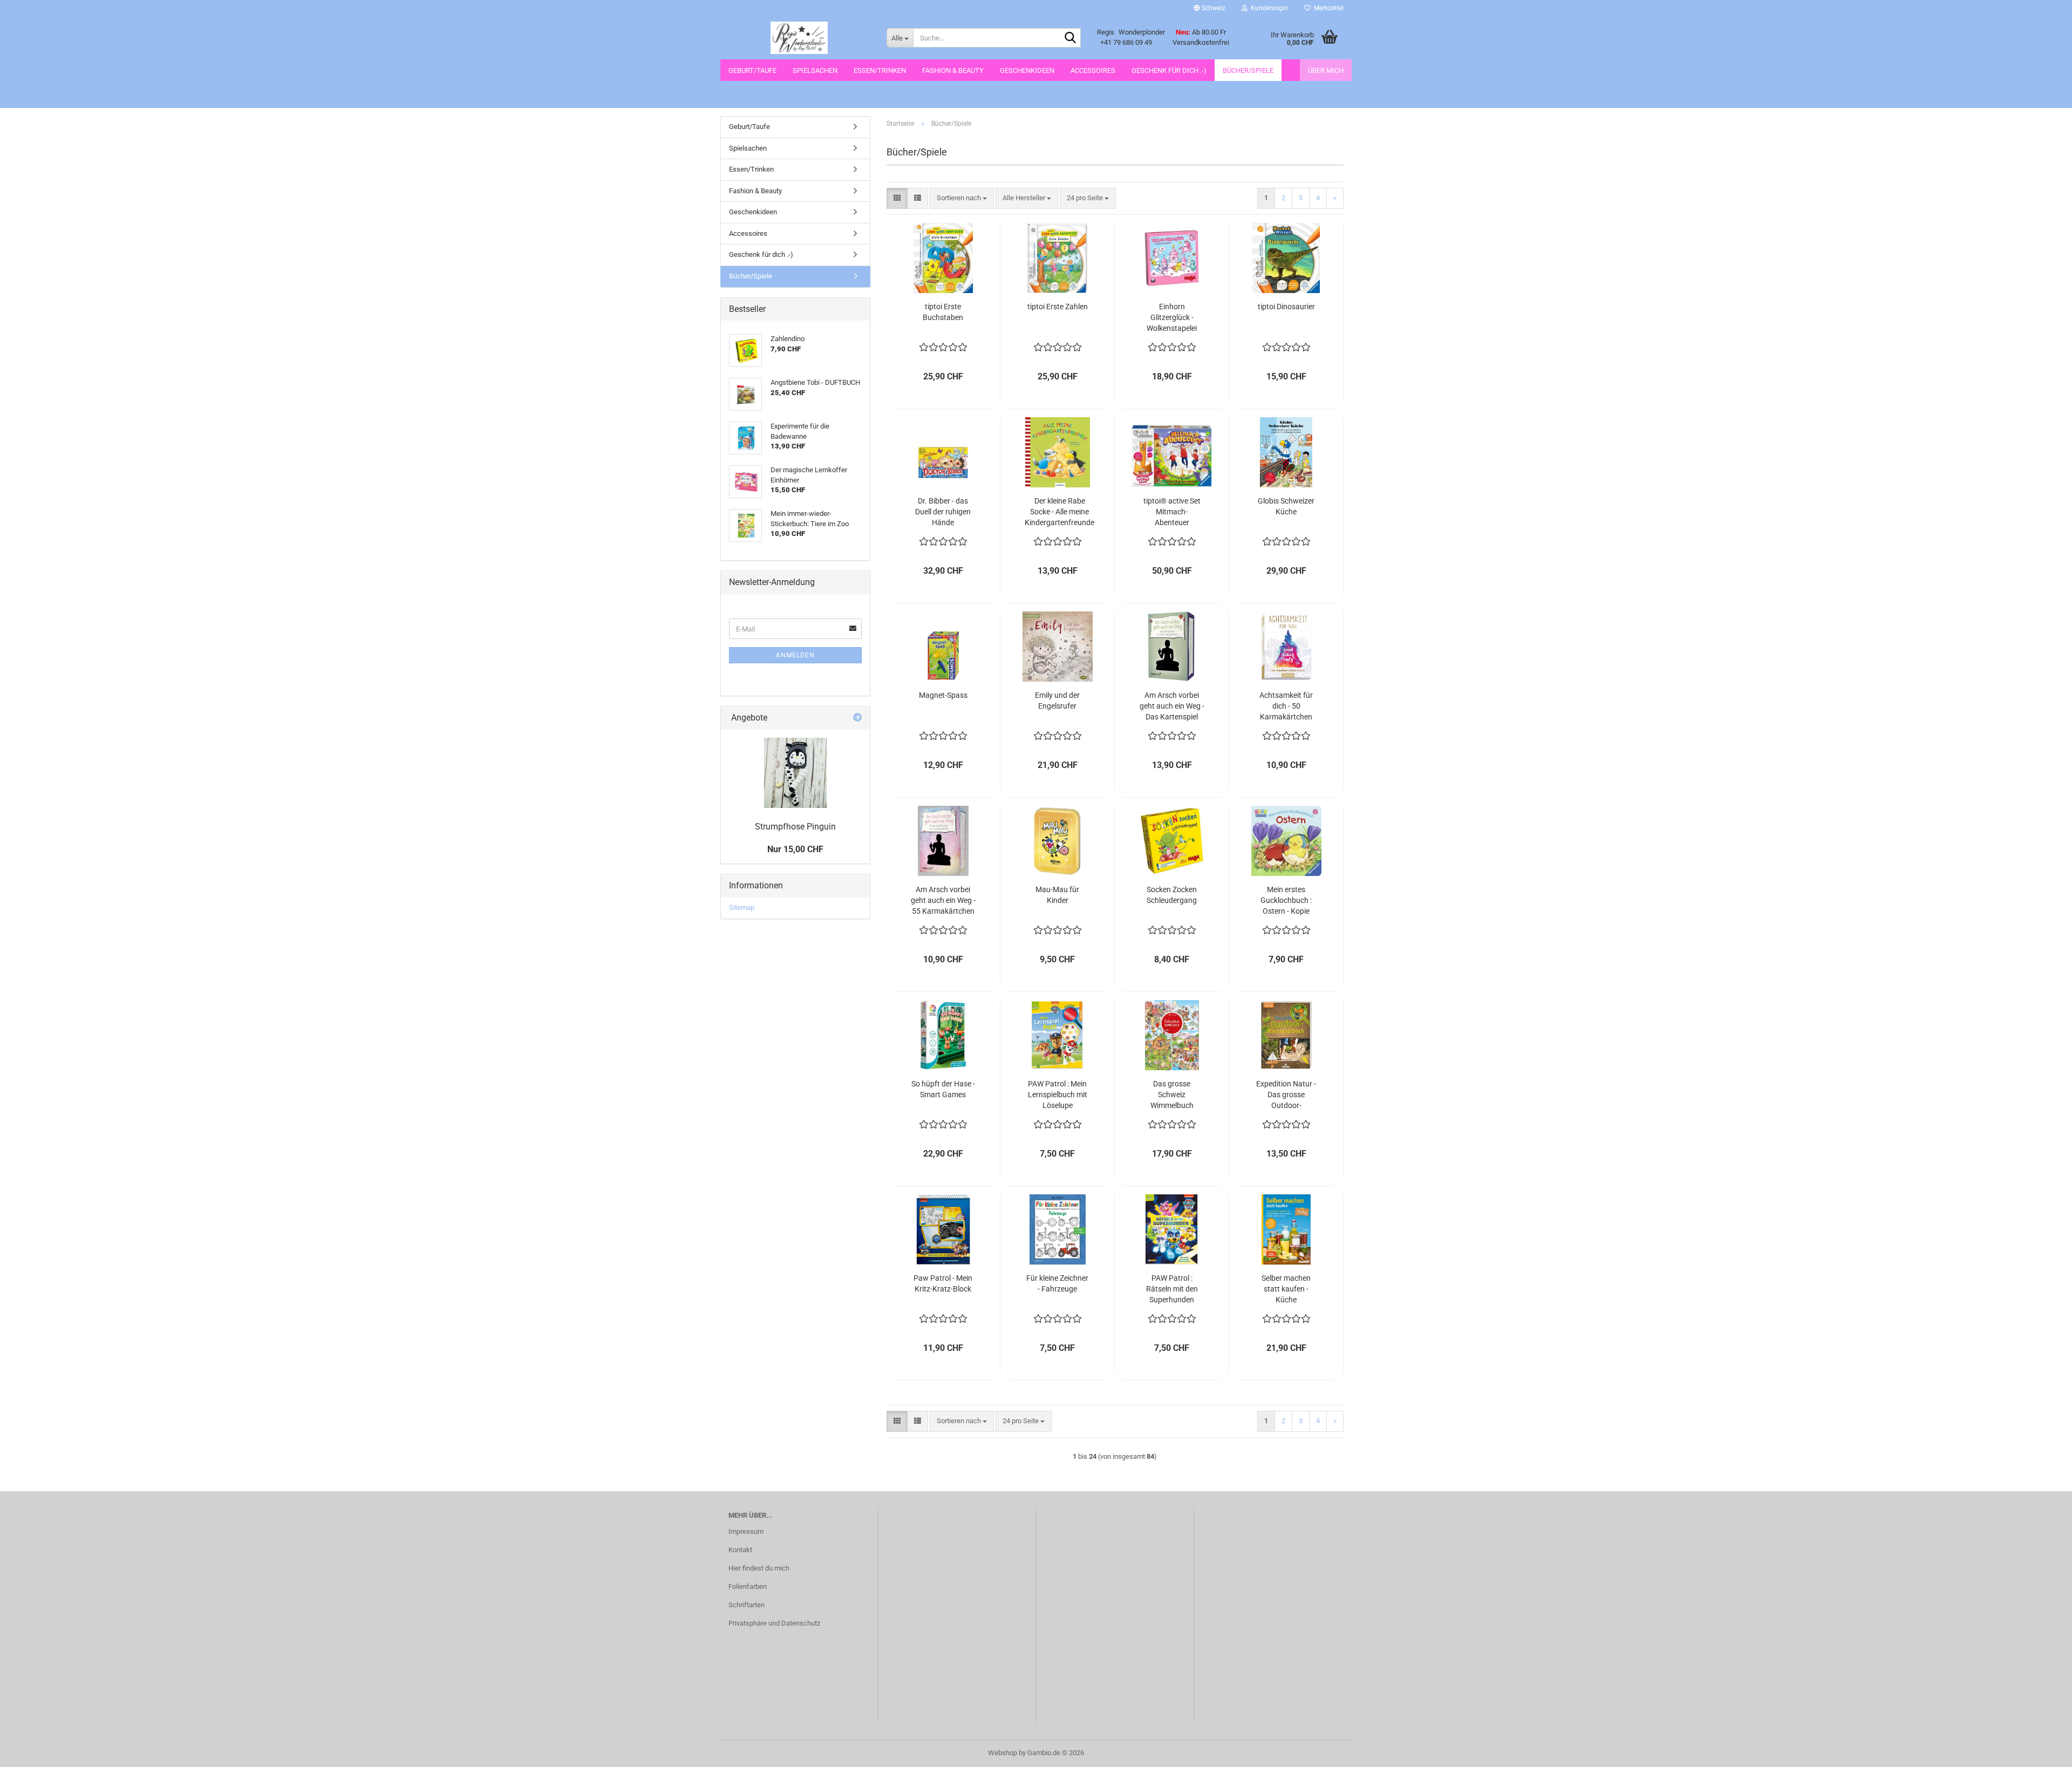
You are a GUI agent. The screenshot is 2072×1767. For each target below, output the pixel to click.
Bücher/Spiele (1248, 70)
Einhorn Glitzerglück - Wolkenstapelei (1172, 317)
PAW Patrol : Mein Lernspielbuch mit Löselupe (1058, 1095)
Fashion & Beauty (953, 70)
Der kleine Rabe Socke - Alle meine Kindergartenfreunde (1059, 512)
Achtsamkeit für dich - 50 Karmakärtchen (1286, 706)
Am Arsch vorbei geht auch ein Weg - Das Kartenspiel (1172, 706)
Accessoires (1093, 70)
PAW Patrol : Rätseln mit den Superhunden (1172, 1289)
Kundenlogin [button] (1268, 8)
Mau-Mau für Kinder (1057, 895)
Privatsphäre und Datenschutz (774, 1623)
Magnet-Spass (943, 695)
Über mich (1326, 70)
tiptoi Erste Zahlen (1058, 307)
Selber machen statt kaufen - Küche (1286, 1289)
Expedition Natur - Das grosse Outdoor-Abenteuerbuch (1286, 1095)
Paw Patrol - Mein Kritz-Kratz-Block (943, 1283)
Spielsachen (815, 70)
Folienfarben (748, 1586)
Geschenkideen (1027, 70)
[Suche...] (1071, 38)
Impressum (746, 1531)
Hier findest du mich (759, 1568)
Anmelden (795, 655)
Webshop (1003, 1753)
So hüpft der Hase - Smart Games (943, 1089)
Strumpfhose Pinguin (795, 827)
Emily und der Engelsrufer (1057, 701)
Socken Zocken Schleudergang (1172, 895)
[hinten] (795, 773)
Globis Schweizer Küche (1286, 506)
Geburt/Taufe (752, 70)
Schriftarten (747, 1605)
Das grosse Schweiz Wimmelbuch (1172, 1095)
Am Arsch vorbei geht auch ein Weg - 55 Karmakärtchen (943, 900)
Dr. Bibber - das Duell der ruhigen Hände (943, 512)
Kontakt (740, 1550)
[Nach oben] (2042, 1751)
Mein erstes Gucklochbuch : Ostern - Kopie (1286, 900)
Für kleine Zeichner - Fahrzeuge (1057, 1283)
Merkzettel (1327, 8)
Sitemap (742, 908)
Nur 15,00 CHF (795, 849)
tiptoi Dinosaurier (1286, 307)
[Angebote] (857, 718)
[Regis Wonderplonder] (799, 38)
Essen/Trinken (880, 70)
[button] (1209, 8)
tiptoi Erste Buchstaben (943, 312)
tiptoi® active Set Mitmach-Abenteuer (1172, 512)
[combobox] (962, 198)
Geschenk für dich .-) (1169, 70)
